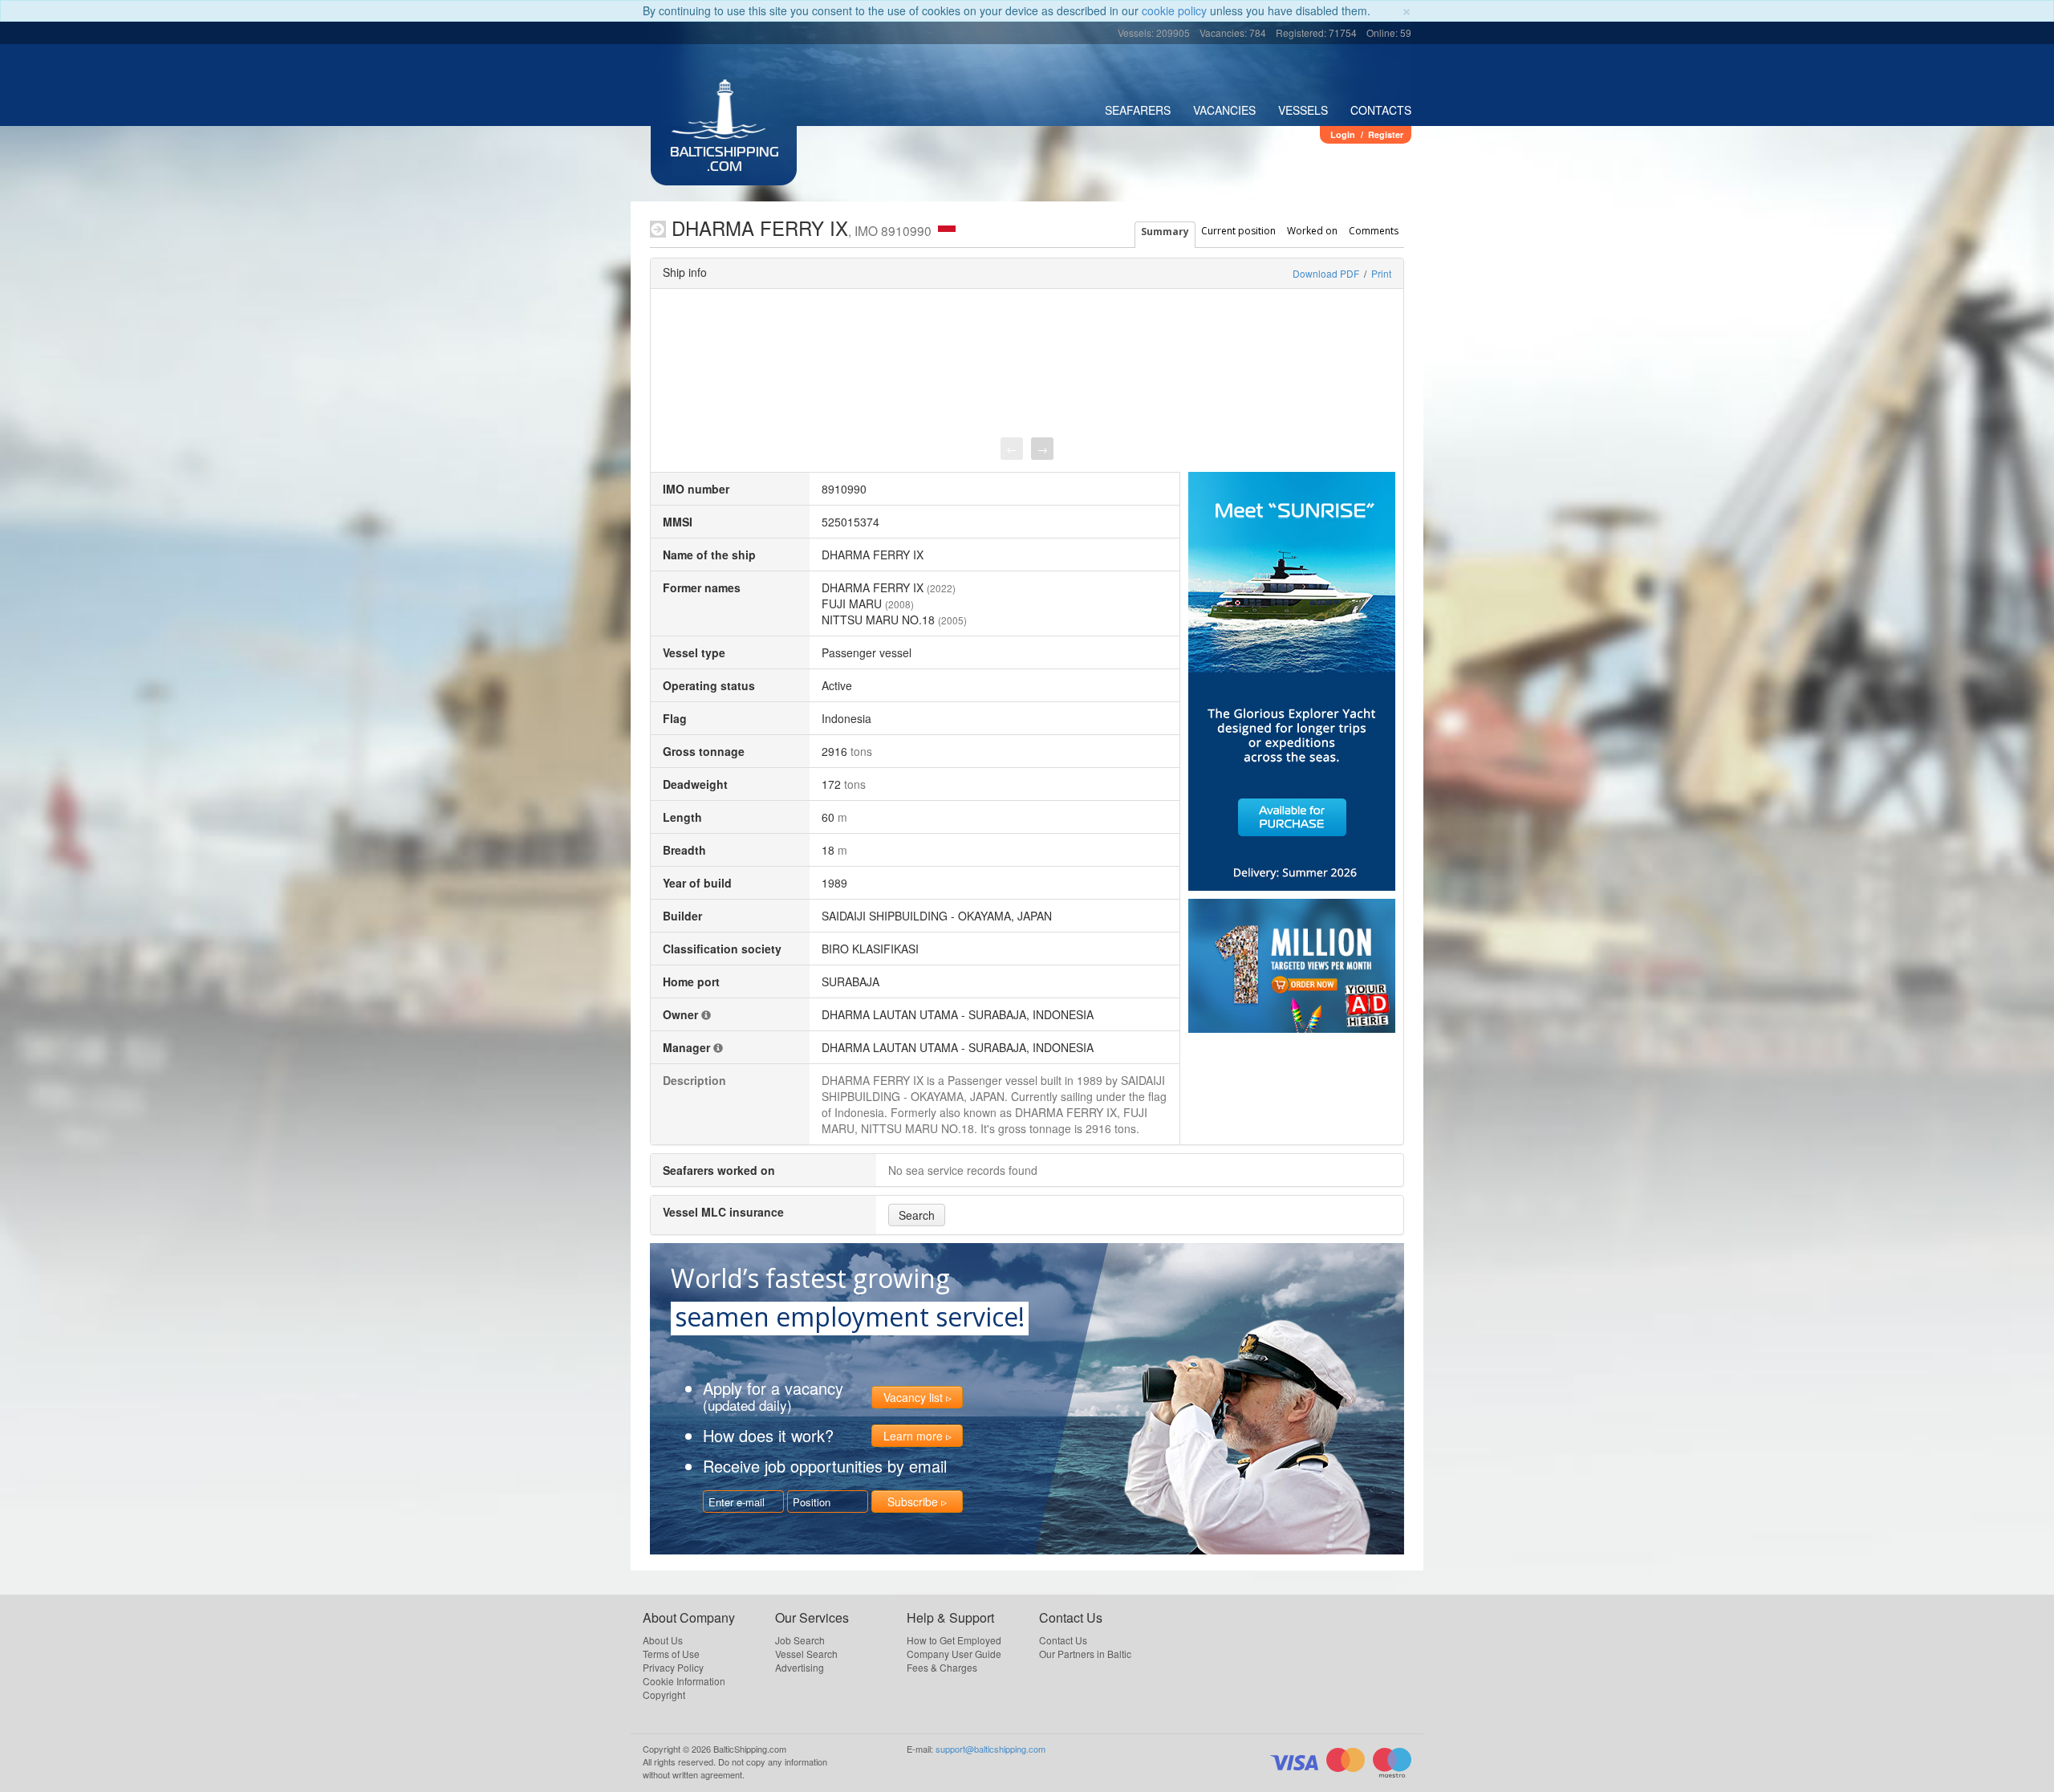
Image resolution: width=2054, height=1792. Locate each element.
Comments (1374, 231)
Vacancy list (913, 1397)
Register (1386, 134)
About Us (663, 1640)
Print (1381, 273)
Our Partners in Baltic (1085, 1654)
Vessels (1303, 110)
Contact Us (1063, 1640)
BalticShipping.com (725, 161)
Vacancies (1224, 110)
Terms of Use (671, 1654)
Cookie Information (684, 1681)
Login (1343, 134)
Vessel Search (806, 1654)
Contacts (1381, 110)
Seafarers (1138, 110)
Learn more (913, 1436)
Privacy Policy (673, 1667)
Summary (1165, 232)
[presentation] (1012, 449)
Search (917, 1215)
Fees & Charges (942, 1667)
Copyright (664, 1694)
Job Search (800, 1640)
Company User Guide (954, 1654)
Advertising (800, 1667)
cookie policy (1174, 10)
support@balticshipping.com (990, 1749)
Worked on (1312, 231)
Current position (1238, 231)
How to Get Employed (954, 1640)
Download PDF (1326, 273)
